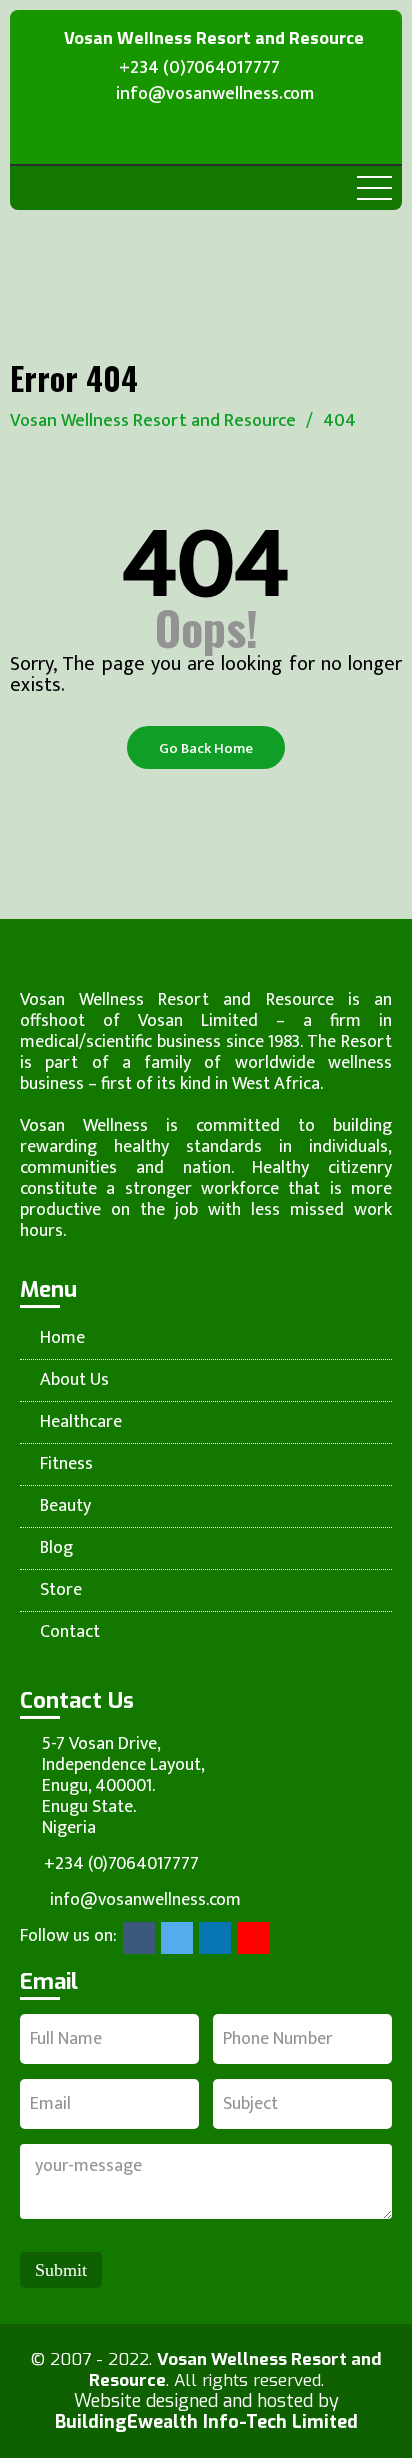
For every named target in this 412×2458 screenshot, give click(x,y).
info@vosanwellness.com (215, 96)
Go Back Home (206, 748)
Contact (70, 1632)
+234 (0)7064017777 (199, 69)
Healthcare (81, 1422)
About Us (74, 1380)
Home (62, 1338)
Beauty (65, 1506)
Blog (56, 1548)
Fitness (66, 1464)
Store (61, 1590)
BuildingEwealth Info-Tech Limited (206, 2422)
